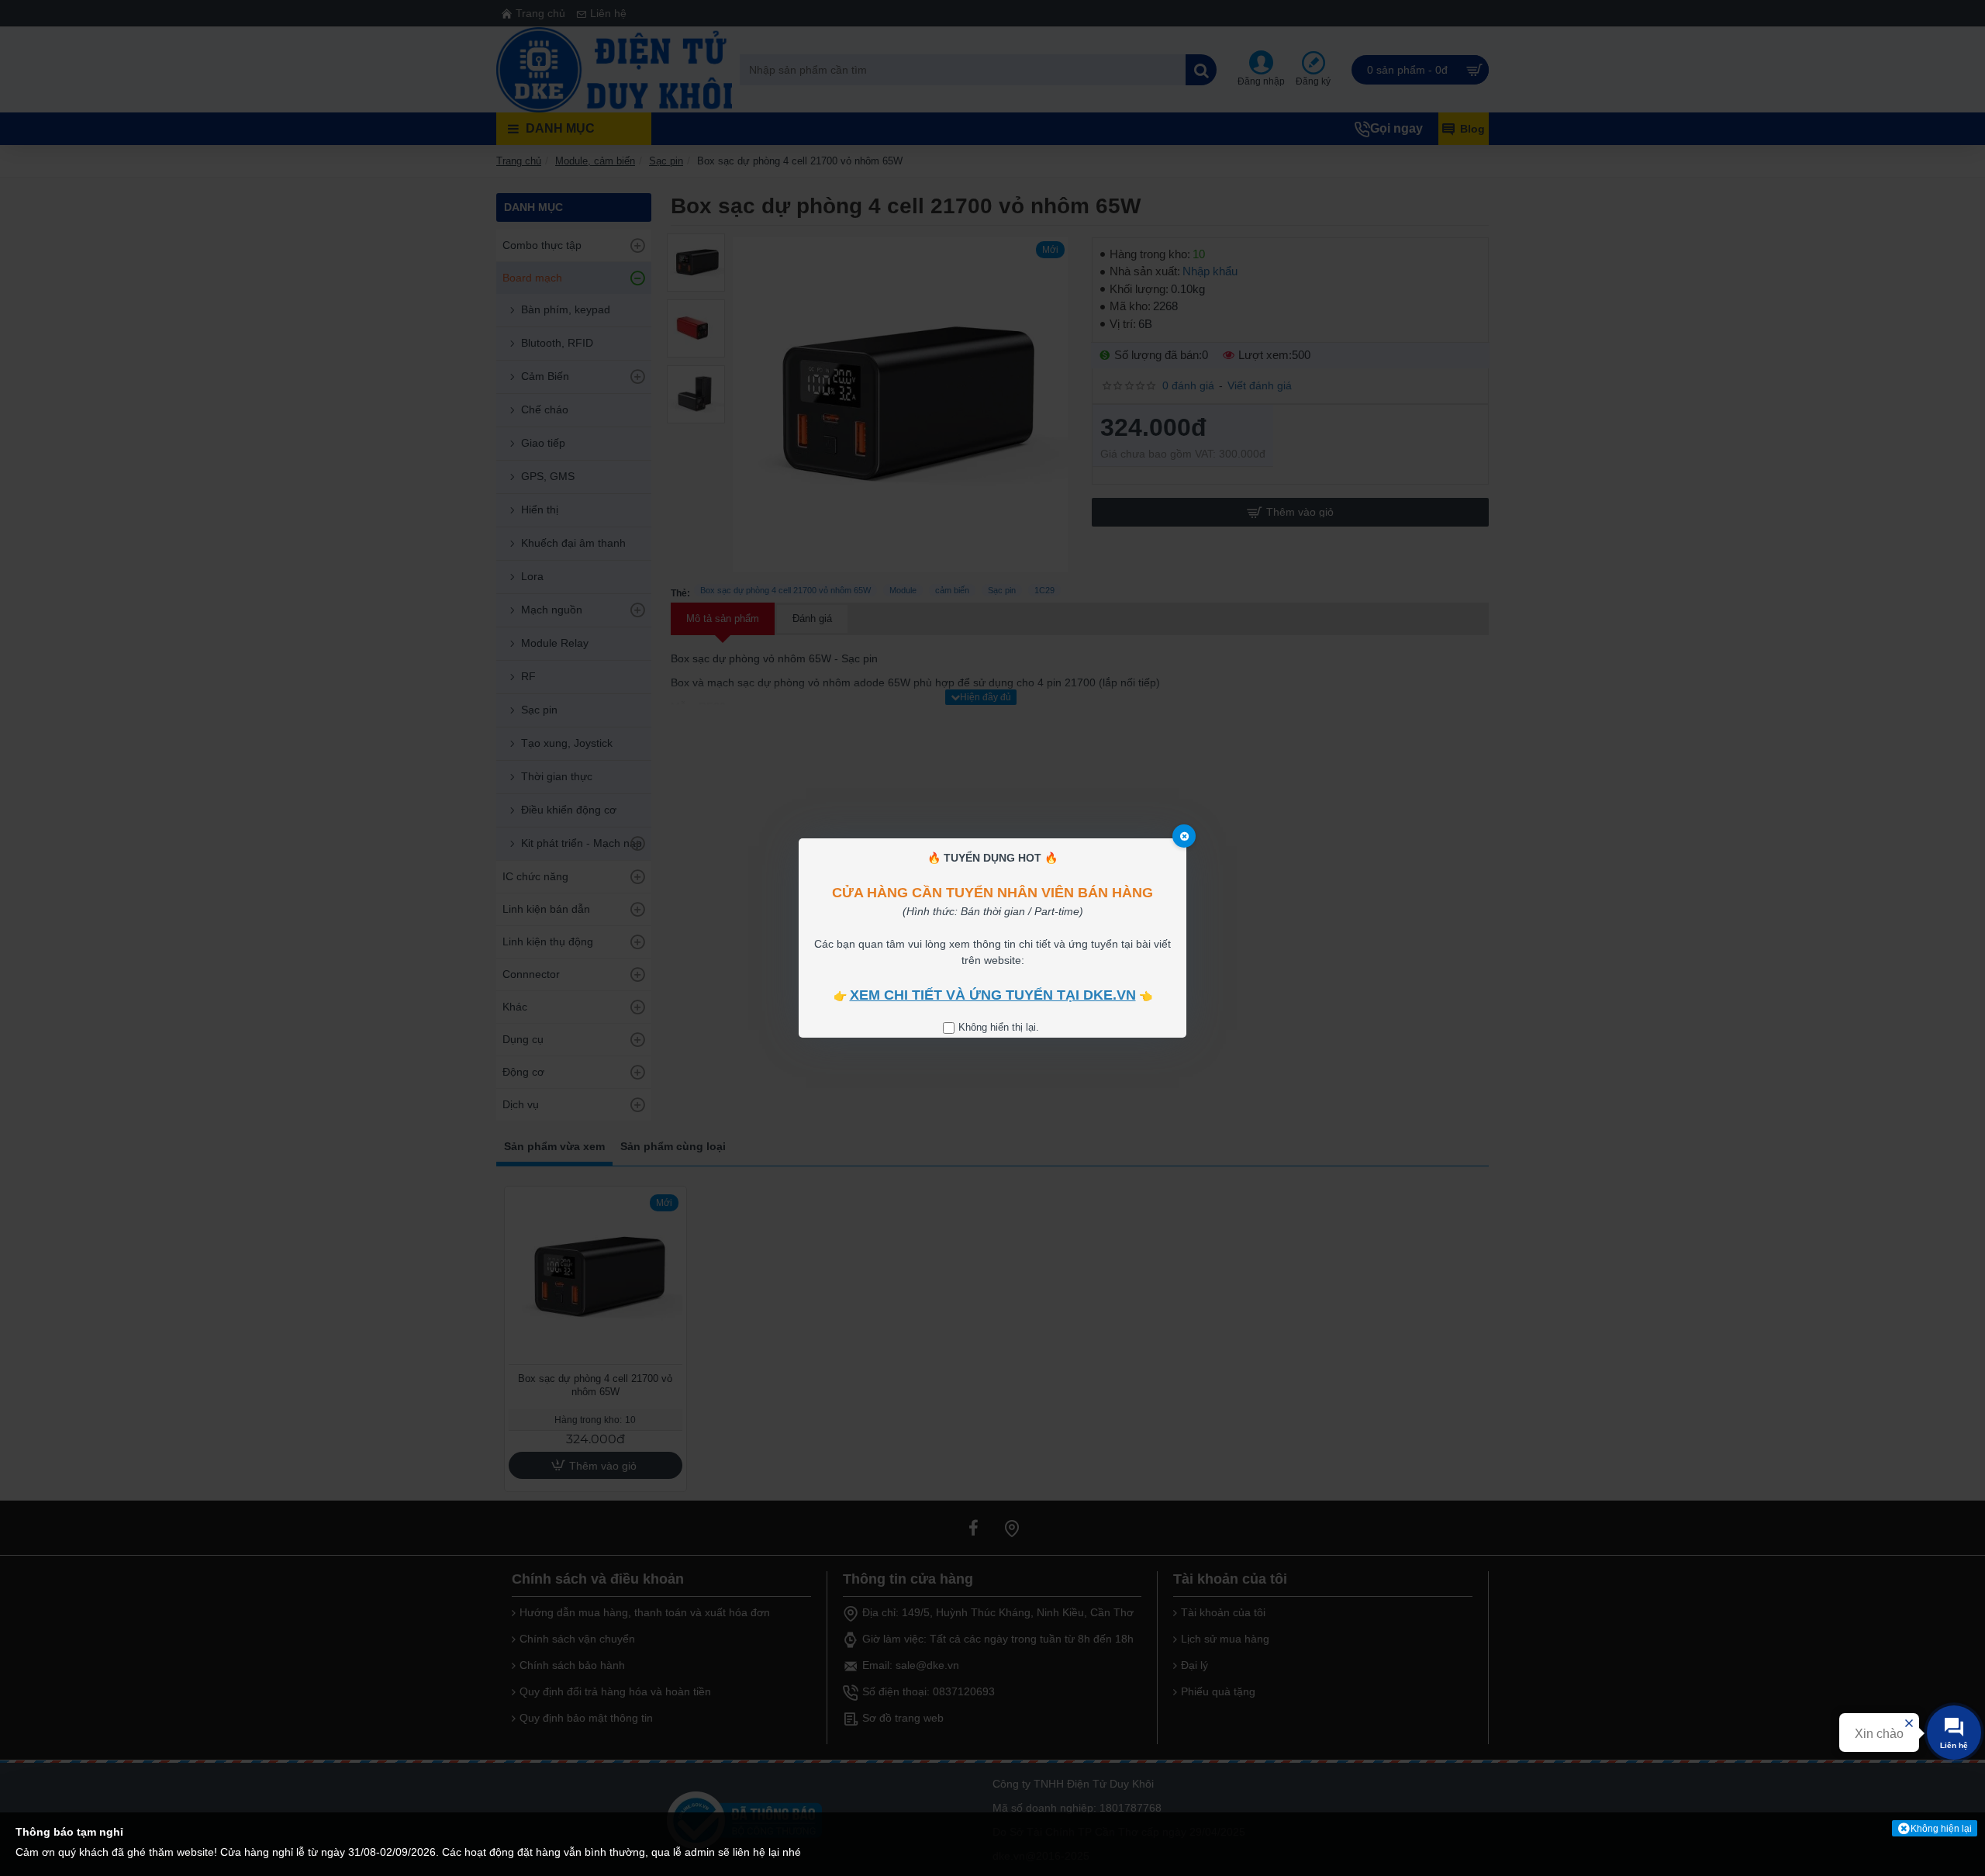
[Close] (1184, 836)
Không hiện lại (1941, 1829)
